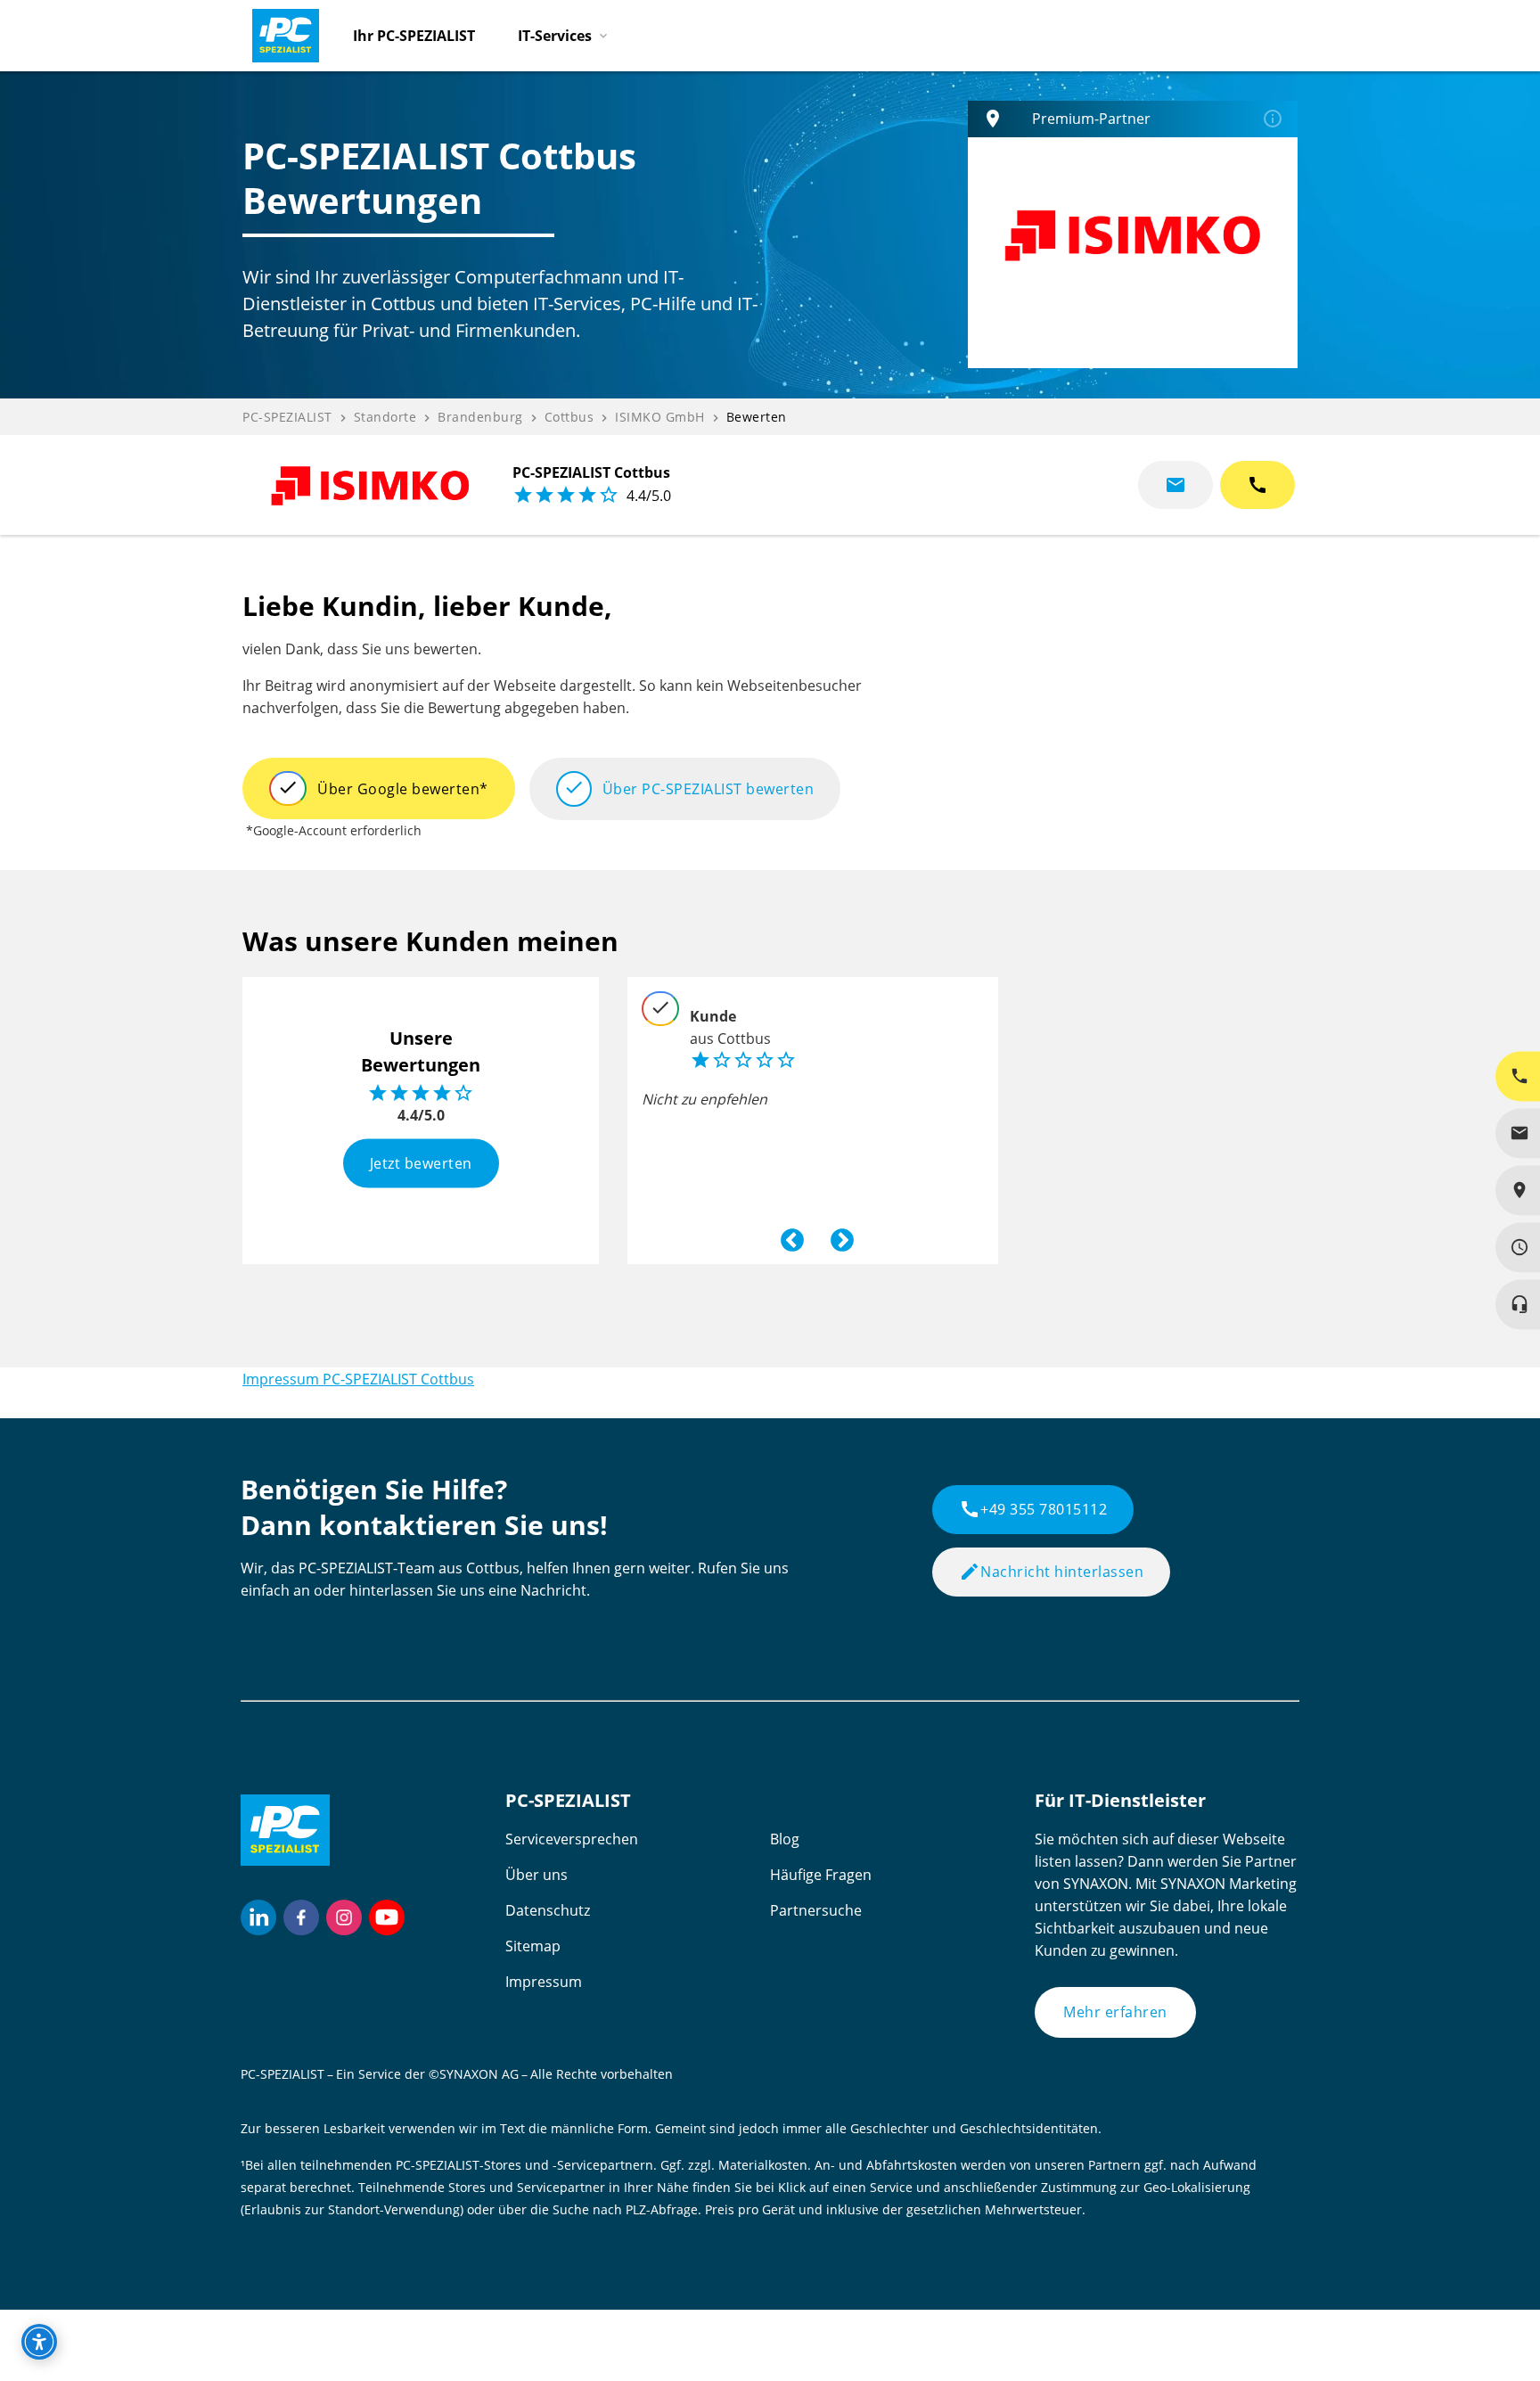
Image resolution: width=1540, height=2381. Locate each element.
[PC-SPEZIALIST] (278, 31)
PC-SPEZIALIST (287, 417)
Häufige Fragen (821, 1875)
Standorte (385, 417)
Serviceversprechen (572, 1839)
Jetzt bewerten (421, 1162)
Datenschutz (548, 1910)
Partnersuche (816, 1910)
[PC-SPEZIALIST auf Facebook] (301, 1917)
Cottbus (569, 417)
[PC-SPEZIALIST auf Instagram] (344, 1917)
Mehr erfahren (1115, 2012)
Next (838, 1236)
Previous (788, 1236)
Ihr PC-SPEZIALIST (414, 36)
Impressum (544, 1982)
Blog (785, 1839)
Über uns (537, 1875)
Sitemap (533, 1946)
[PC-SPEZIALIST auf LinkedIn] (258, 1917)
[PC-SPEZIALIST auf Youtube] (387, 1917)
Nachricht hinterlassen (1051, 1572)
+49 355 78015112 (1033, 1509)
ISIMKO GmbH (660, 417)
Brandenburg (480, 417)
